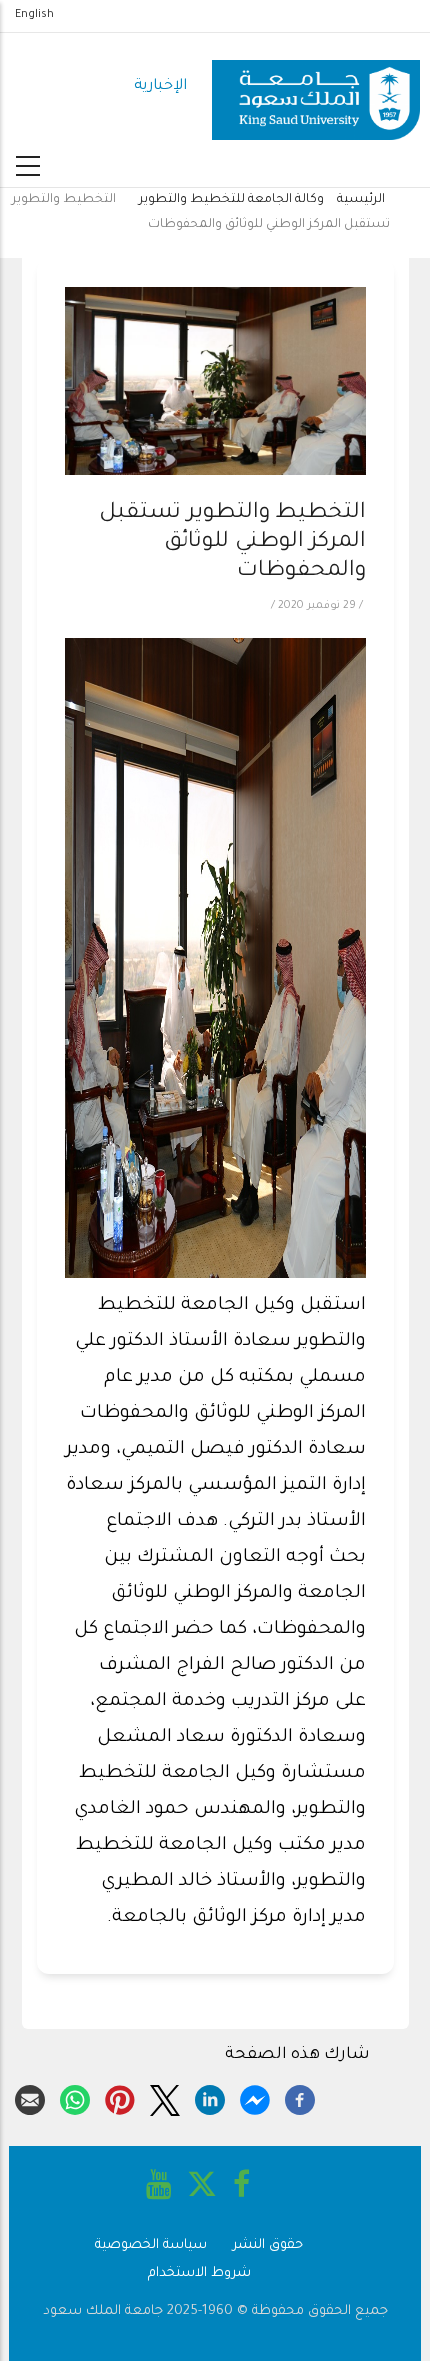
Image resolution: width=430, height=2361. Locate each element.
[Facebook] (300, 2097)
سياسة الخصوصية (151, 2245)
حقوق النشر (268, 2245)
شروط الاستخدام (199, 2273)
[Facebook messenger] (255, 2097)
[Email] (30, 2097)
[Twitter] (165, 2097)
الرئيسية (361, 200)
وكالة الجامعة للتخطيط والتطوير (231, 200)
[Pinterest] (120, 2097)
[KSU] (316, 87)
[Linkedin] (210, 2097)
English (34, 15)
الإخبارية (160, 86)
